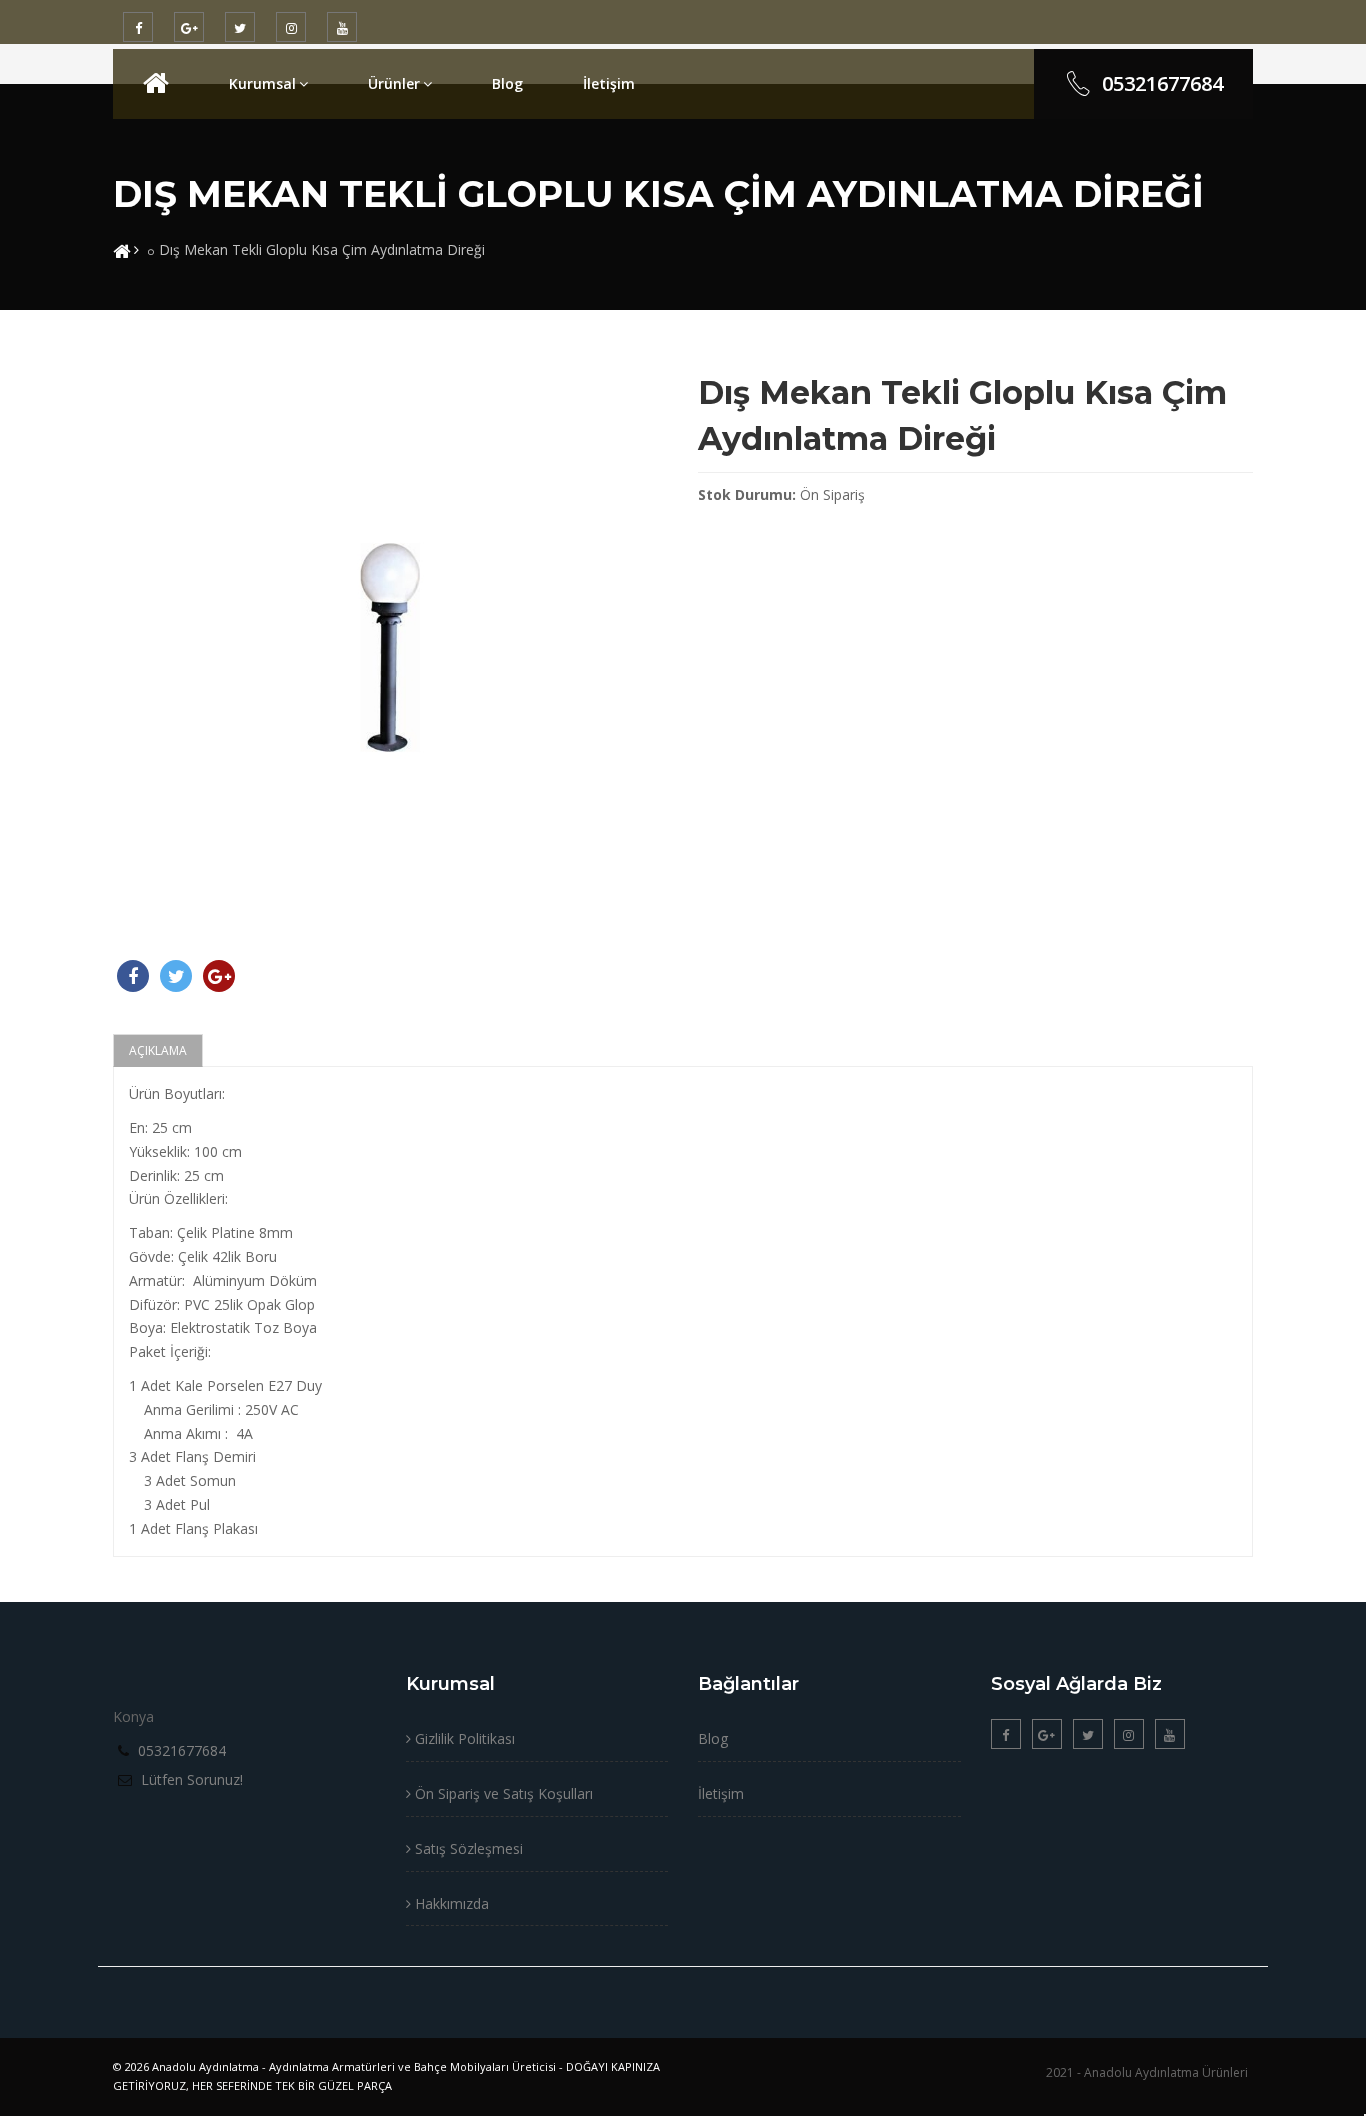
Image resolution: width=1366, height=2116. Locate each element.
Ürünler (394, 83)
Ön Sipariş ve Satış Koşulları (502, 1793)
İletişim (609, 83)
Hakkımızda (450, 1903)
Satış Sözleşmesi (467, 1848)
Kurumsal (262, 83)
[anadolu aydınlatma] (156, 83)
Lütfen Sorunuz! (192, 1779)
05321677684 (1162, 83)
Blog (507, 83)
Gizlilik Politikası (463, 1738)
